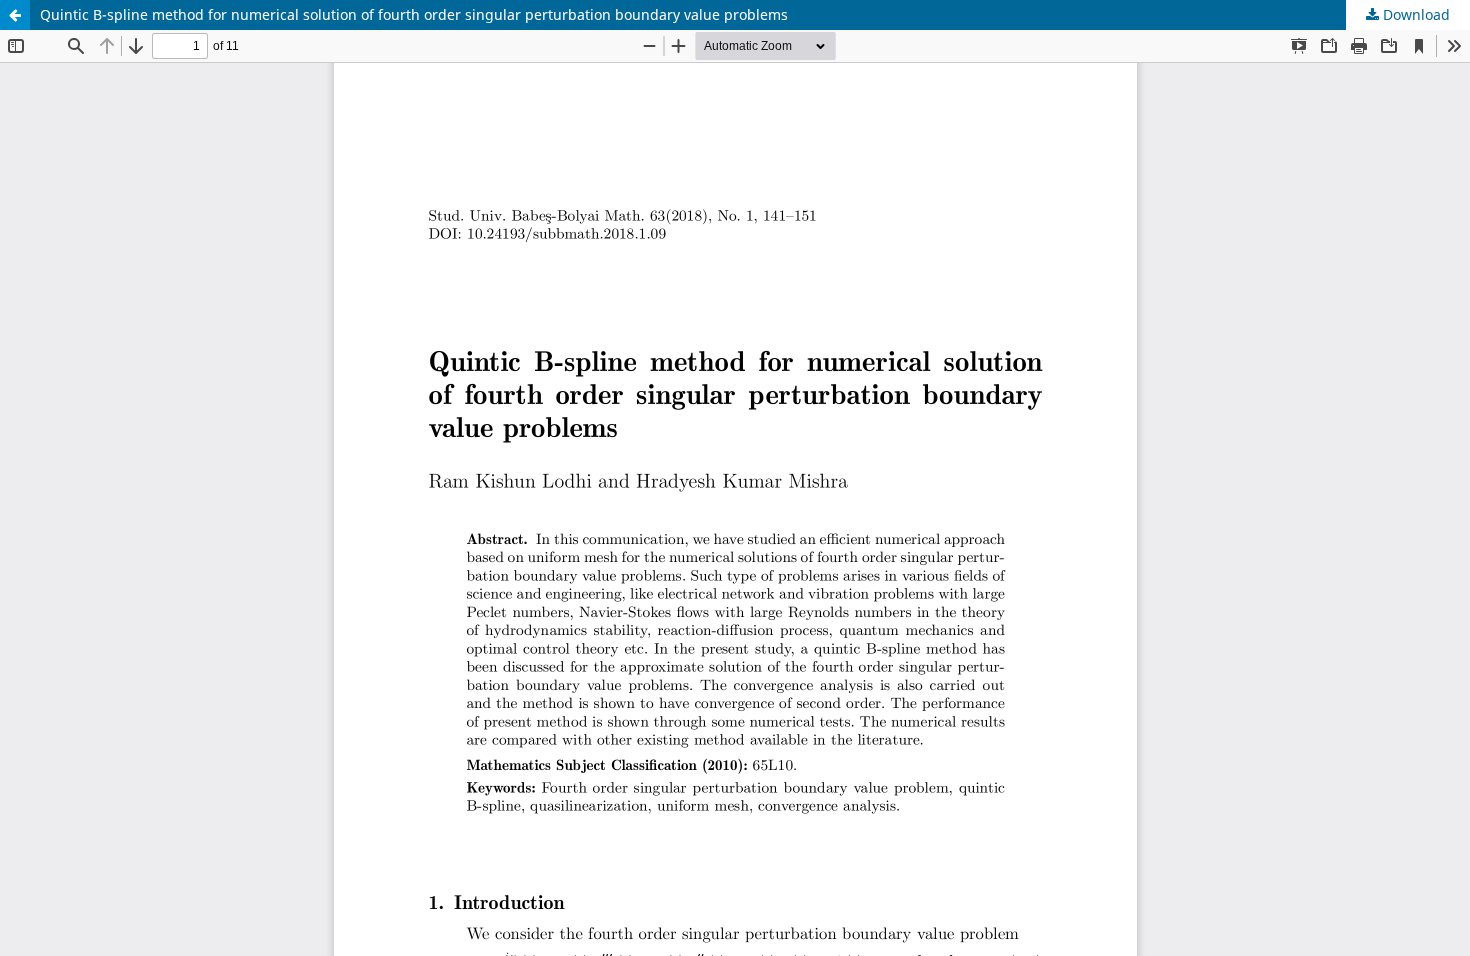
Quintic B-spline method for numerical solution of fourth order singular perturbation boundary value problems (414, 14)
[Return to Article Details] (15, 15)
